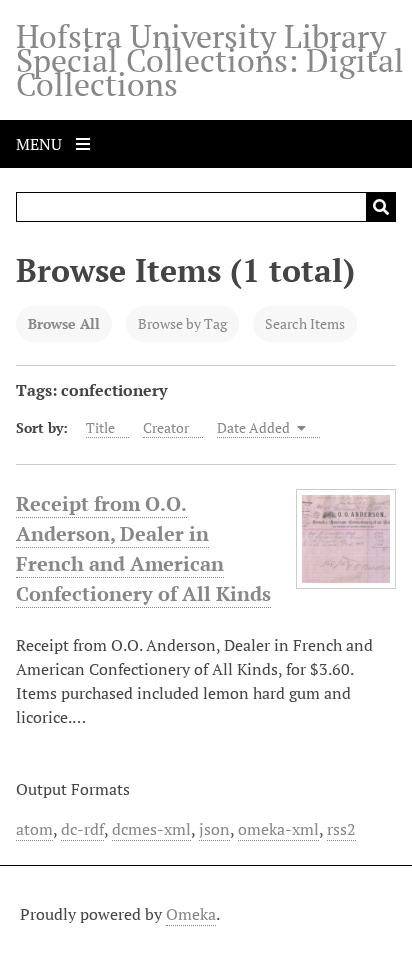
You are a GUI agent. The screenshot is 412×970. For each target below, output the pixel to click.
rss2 (341, 829)
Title (100, 427)
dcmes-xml (151, 829)
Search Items (305, 323)
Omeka (191, 914)
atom (34, 829)
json (214, 829)
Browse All (64, 323)
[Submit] (381, 207)
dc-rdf (82, 829)
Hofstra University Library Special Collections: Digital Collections (210, 60)
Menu (41, 144)
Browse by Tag (182, 323)
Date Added (255, 427)
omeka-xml (278, 829)
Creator (166, 427)
